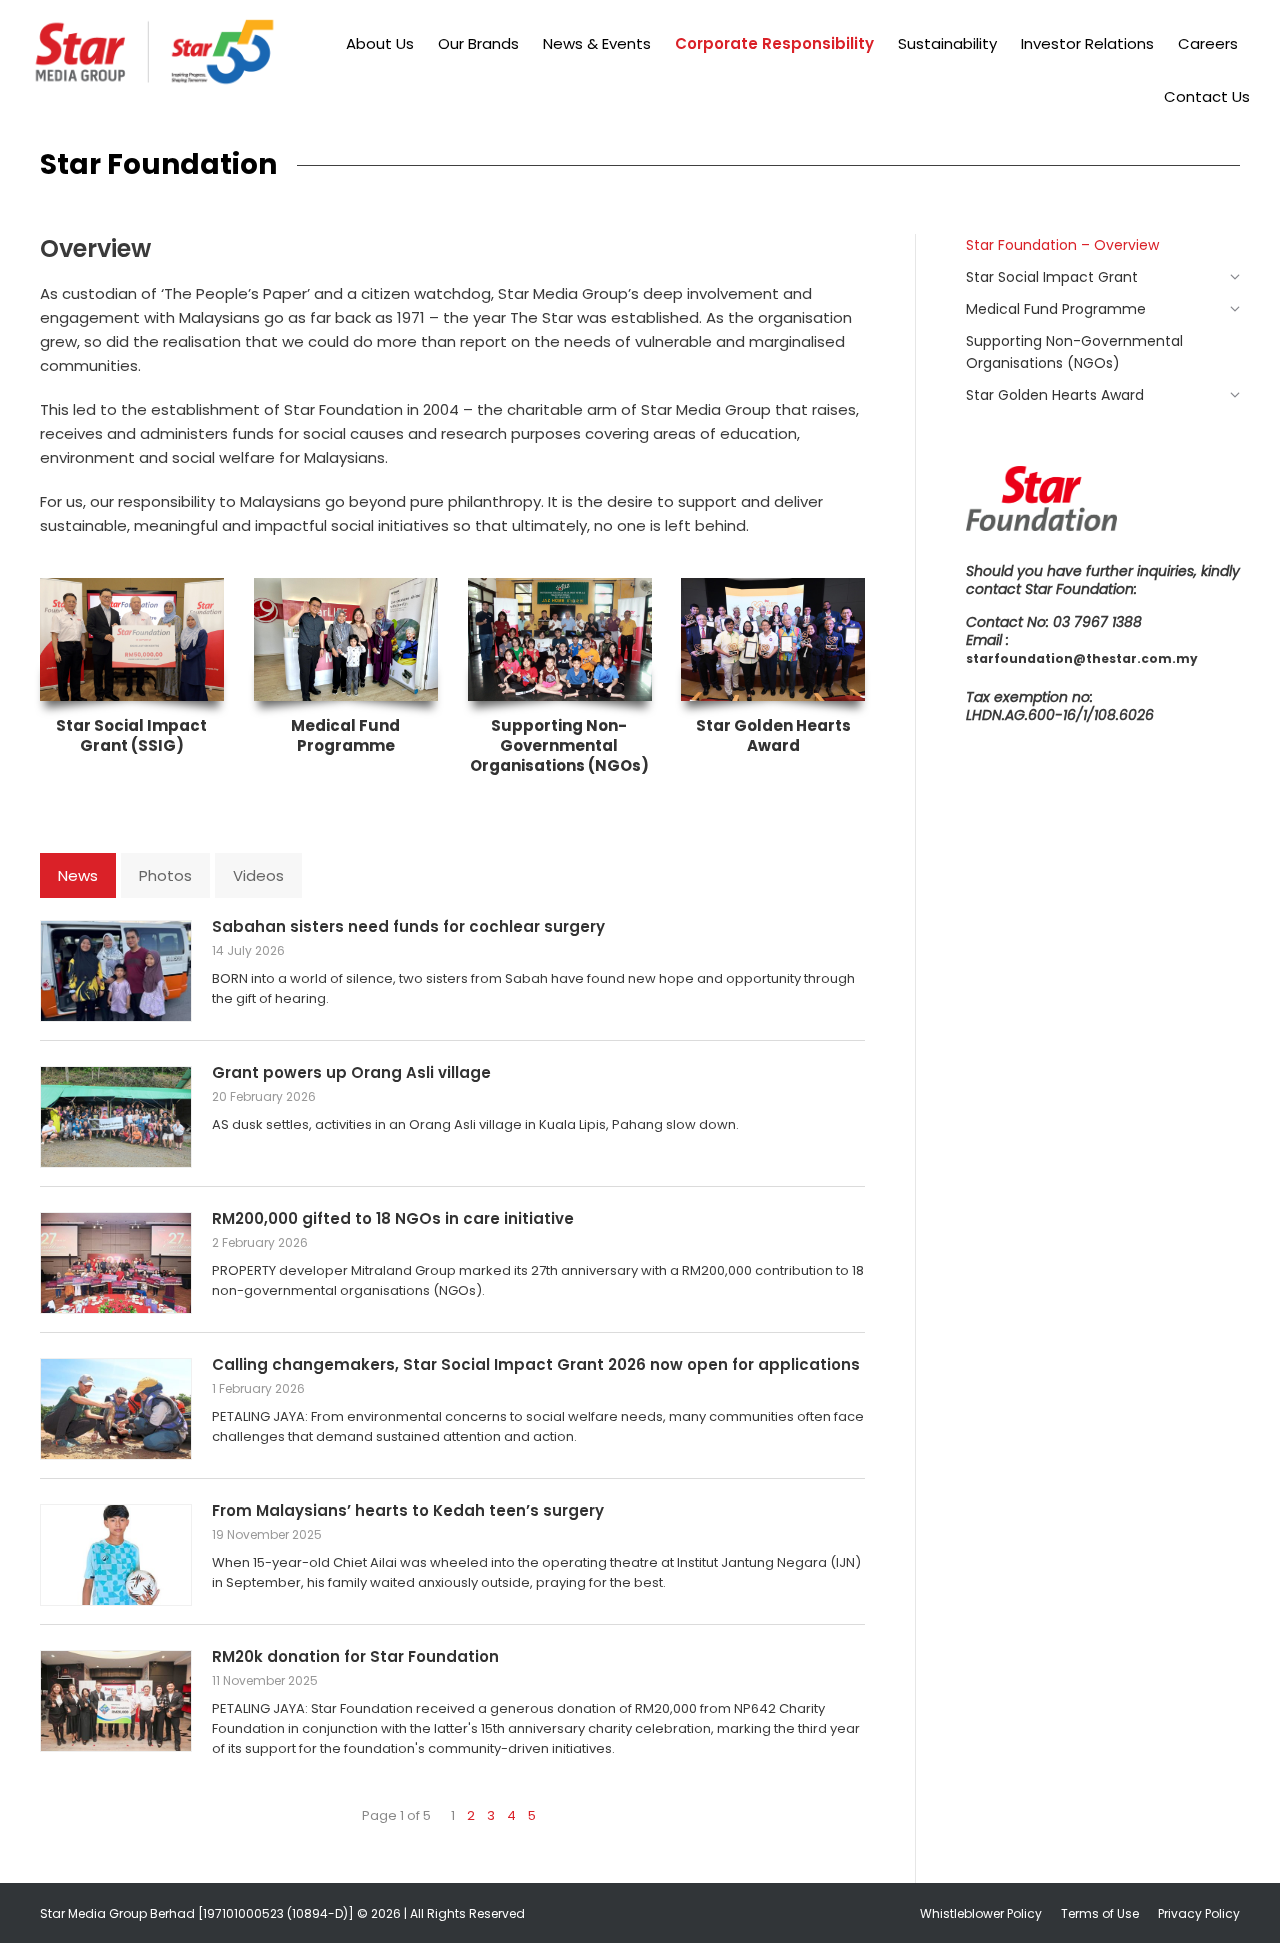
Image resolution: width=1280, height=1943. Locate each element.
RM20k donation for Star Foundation (355, 1656)
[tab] (78, 875)
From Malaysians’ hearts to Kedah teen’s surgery (408, 1510)
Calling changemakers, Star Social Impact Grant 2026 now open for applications (536, 1364)
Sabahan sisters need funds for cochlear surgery (408, 926)
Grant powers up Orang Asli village (351, 1072)
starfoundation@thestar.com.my (1082, 658)
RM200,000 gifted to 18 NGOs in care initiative (393, 1218)
